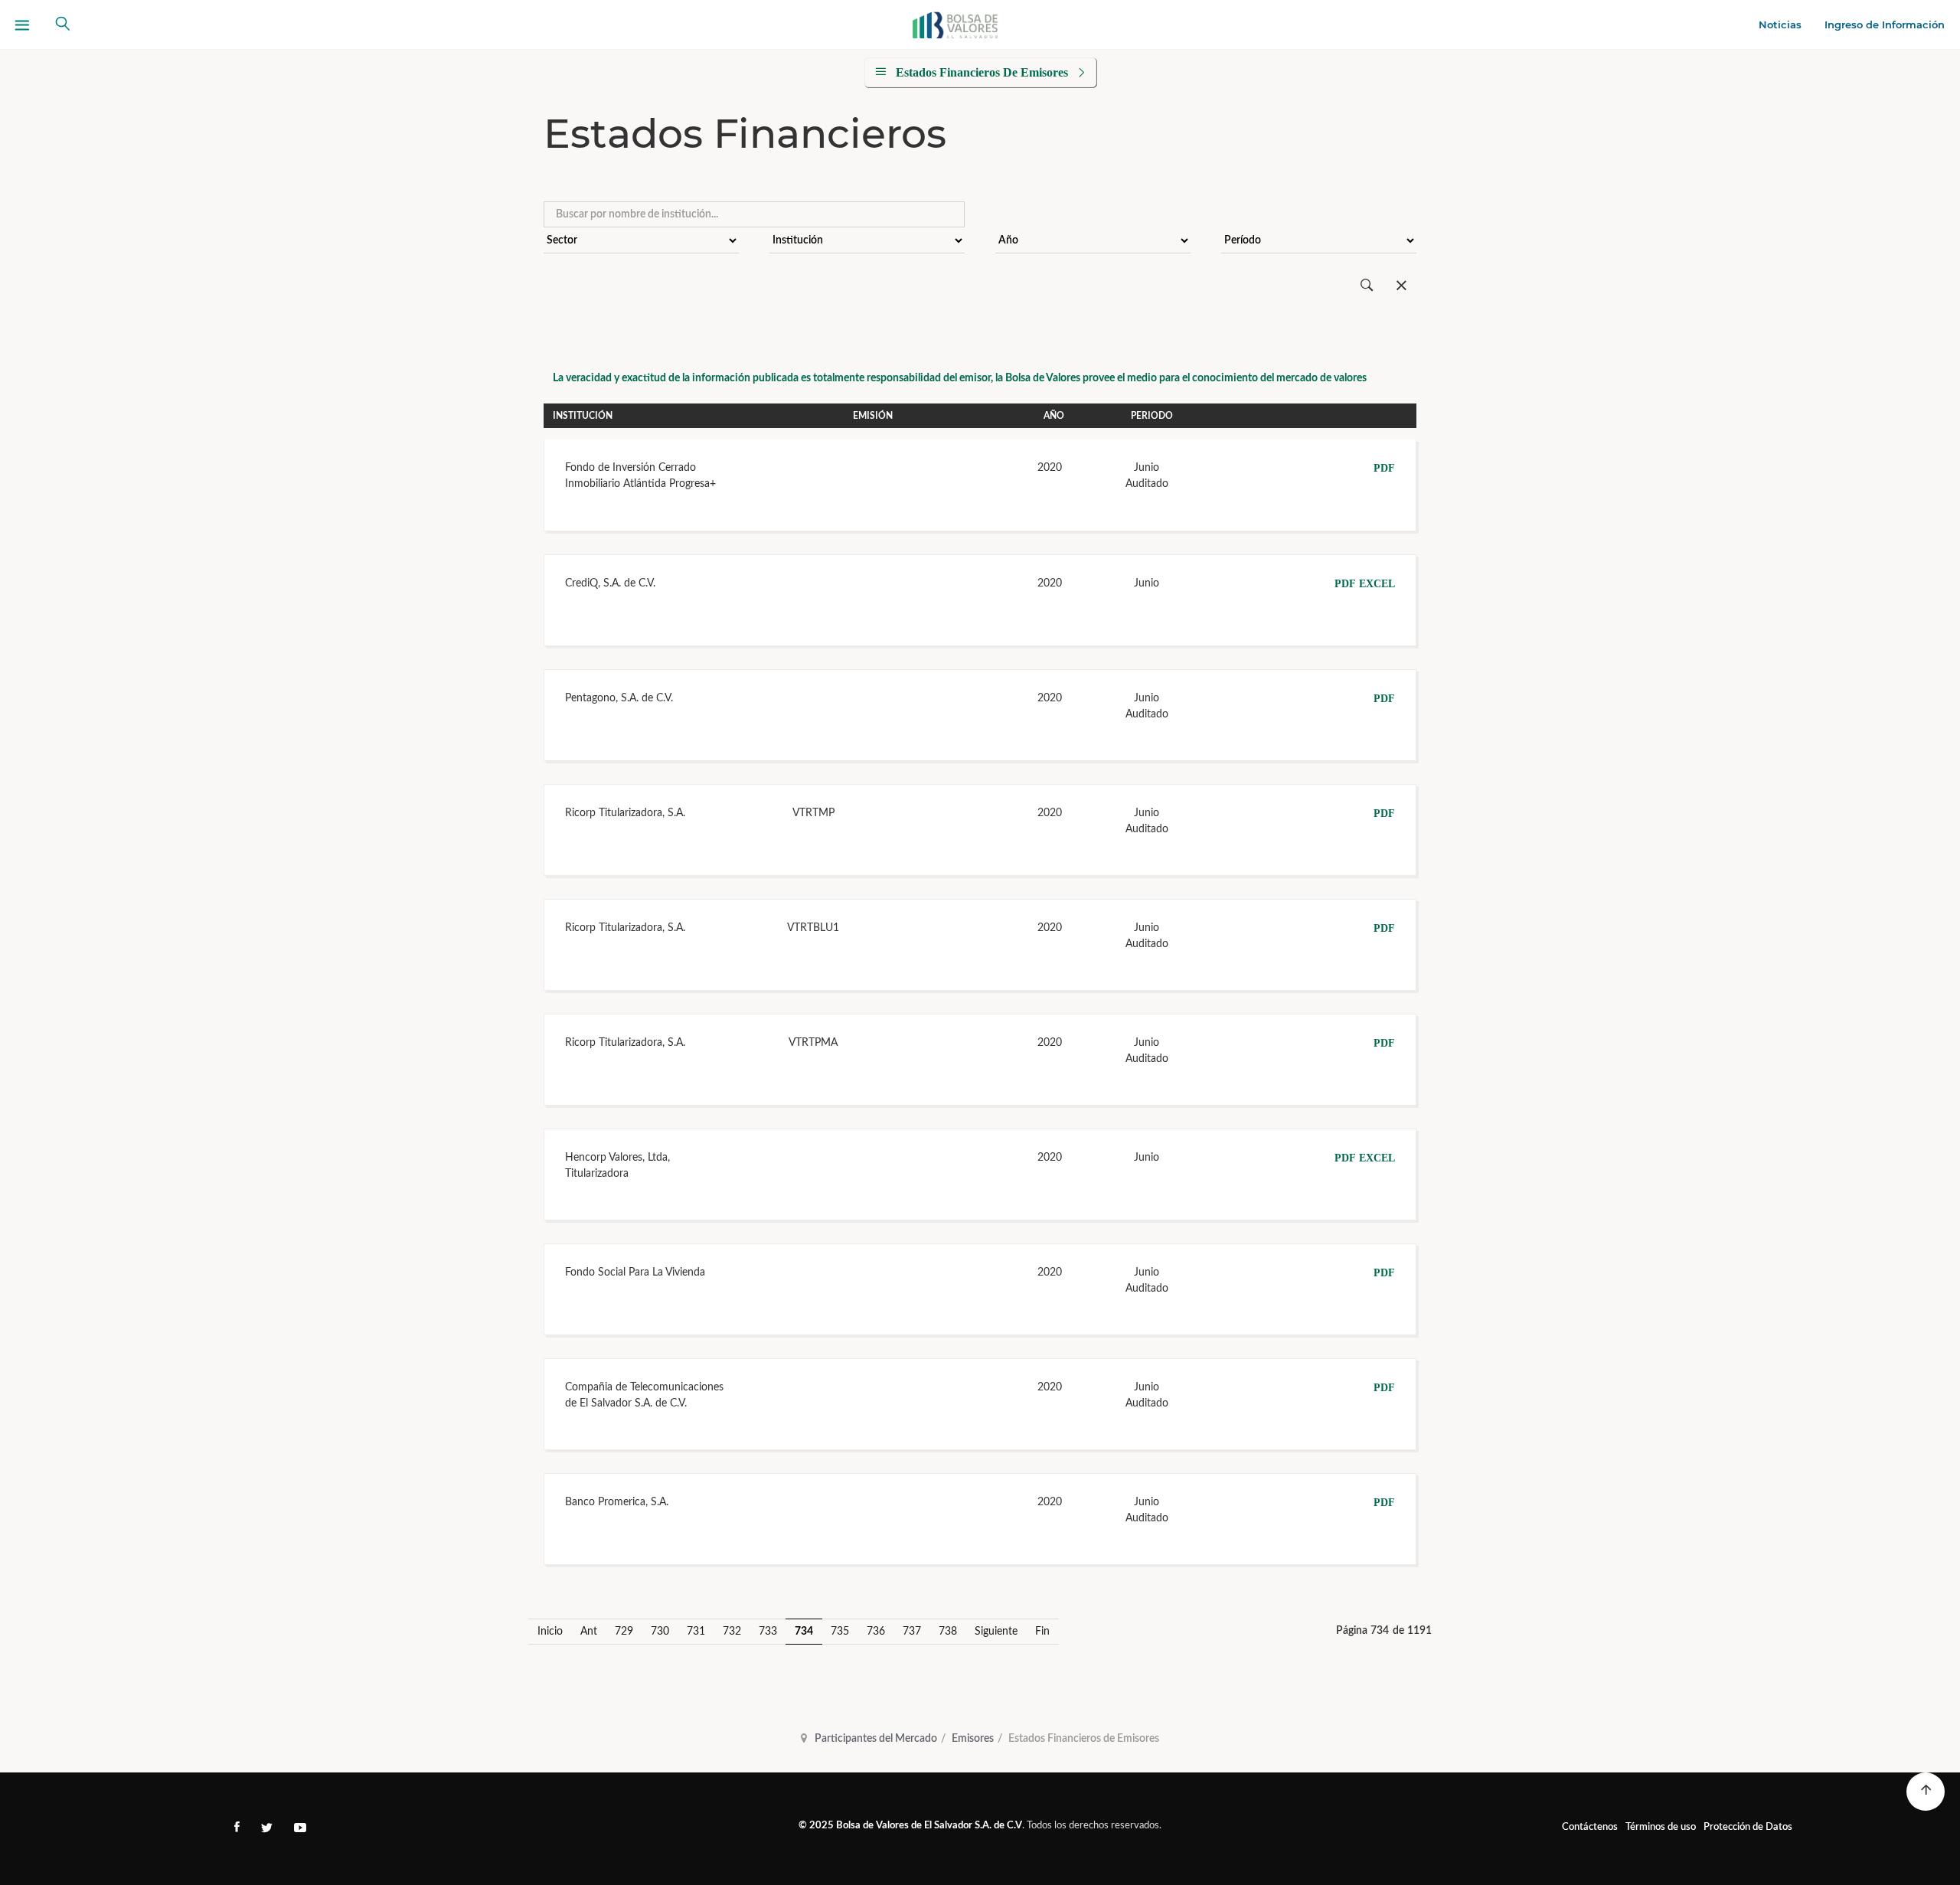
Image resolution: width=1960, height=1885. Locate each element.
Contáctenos (1590, 1827)
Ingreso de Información (1885, 25)
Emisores (973, 1739)
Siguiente (996, 1632)
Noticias (1780, 25)
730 (660, 1632)
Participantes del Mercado (876, 1739)
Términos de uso (1661, 1827)
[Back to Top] (1926, 1792)
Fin (1042, 1632)
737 (912, 1632)
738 (948, 1632)
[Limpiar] (1401, 286)
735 (840, 1632)
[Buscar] (1367, 286)
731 (696, 1632)
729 (624, 1632)
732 (732, 1632)
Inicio (550, 1632)
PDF (1384, 468)
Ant (589, 1632)
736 (876, 1632)
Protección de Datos (1748, 1827)
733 (768, 1632)
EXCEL (1377, 584)
